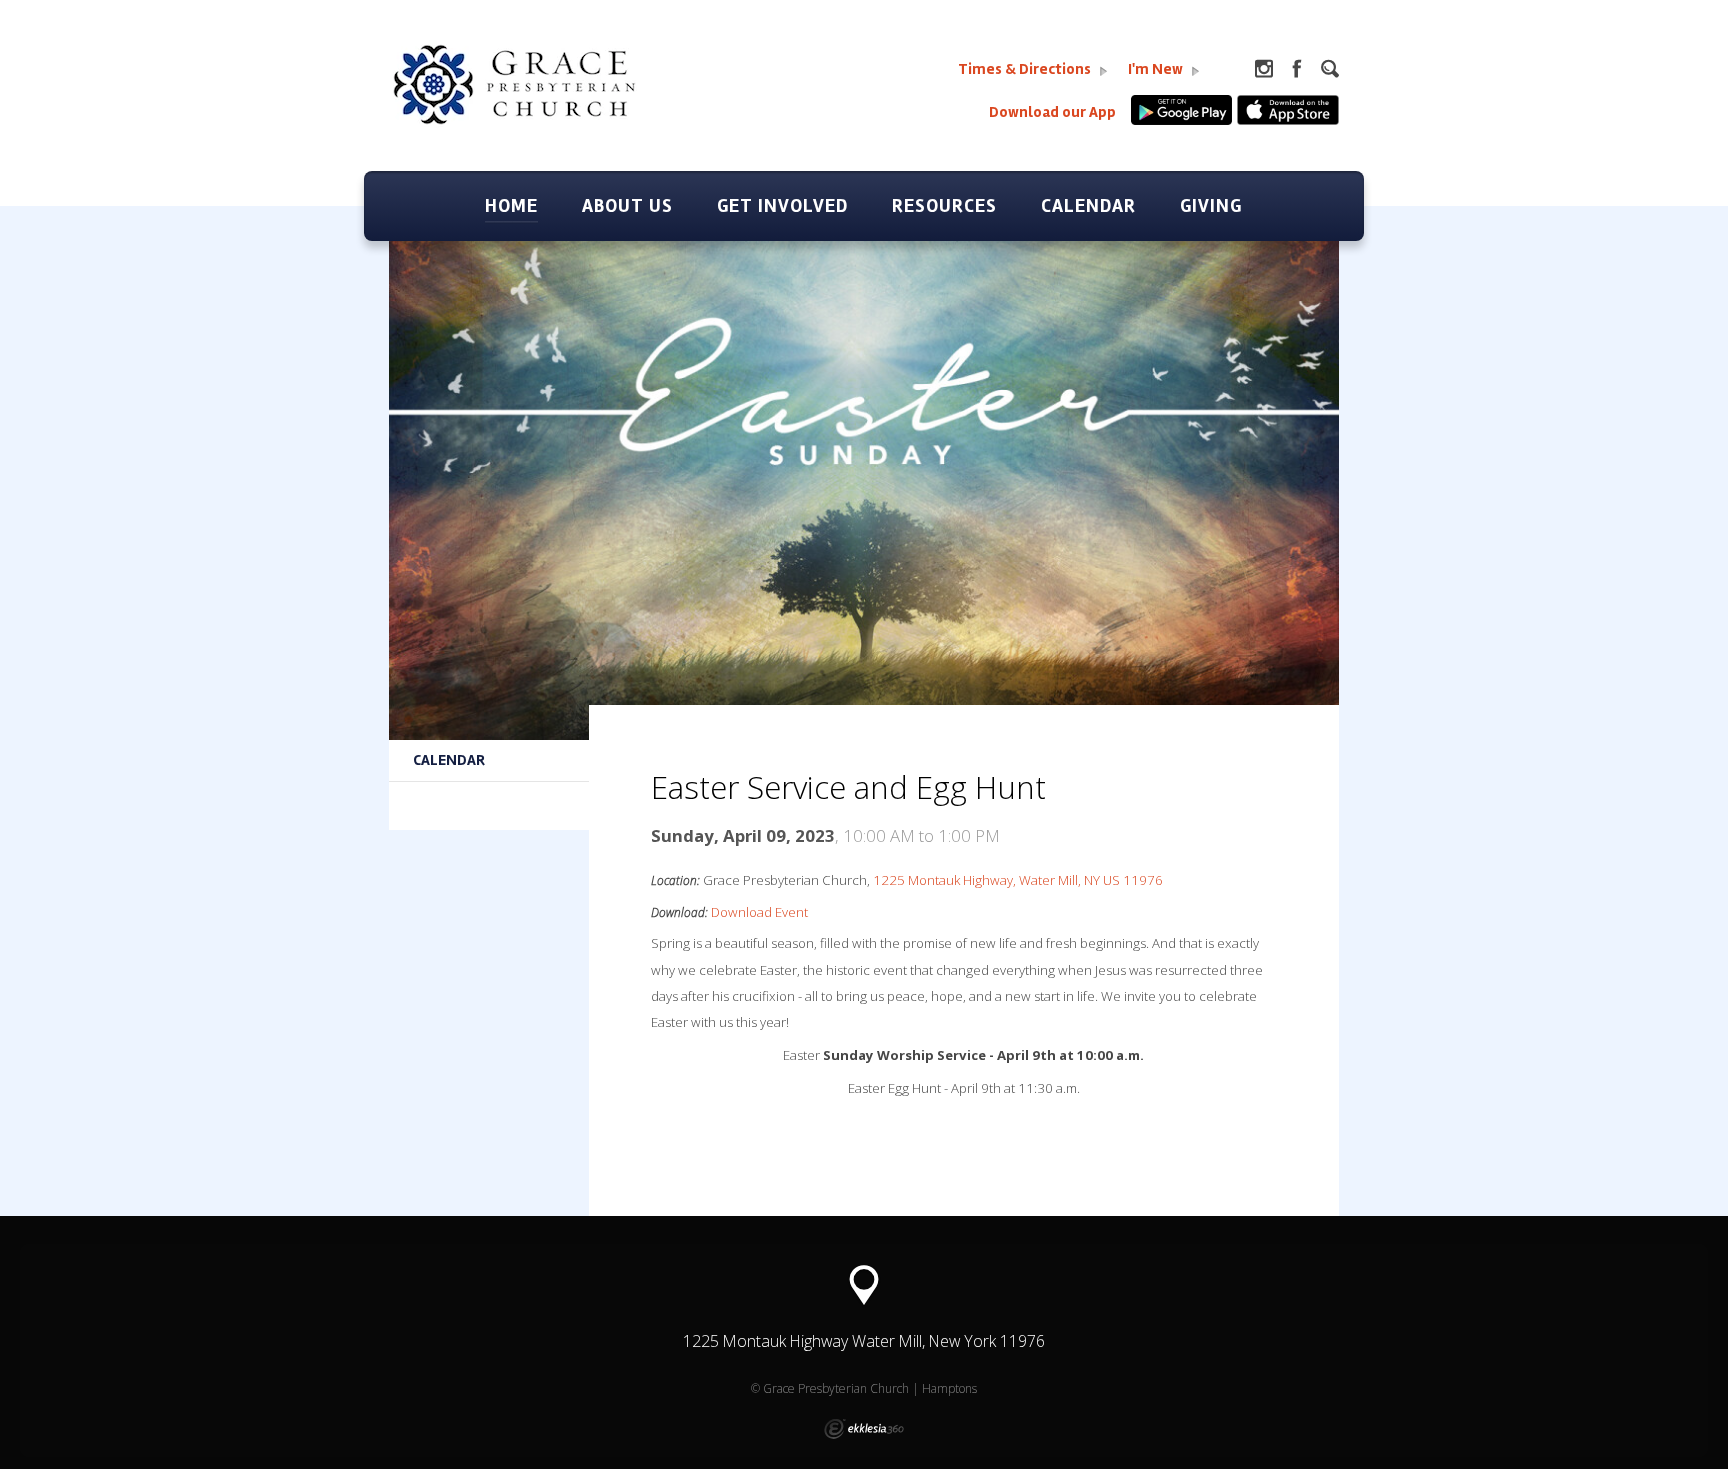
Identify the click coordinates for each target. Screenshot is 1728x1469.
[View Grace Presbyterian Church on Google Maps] (864, 1285)
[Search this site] (1330, 69)
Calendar (1088, 206)
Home (511, 206)
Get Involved (782, 206)
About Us (627, 206)
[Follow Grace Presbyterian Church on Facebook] (1297, 69)
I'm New (1157, 69)
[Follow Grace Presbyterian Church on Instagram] (1264, 69)
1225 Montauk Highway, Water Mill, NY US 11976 (1018, 880)
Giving (1211, 206)
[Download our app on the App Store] (1287, 120)
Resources (944, 206)
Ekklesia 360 (864, 1429)
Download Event (759, 912)
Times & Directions (1026, 69)
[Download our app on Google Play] (1184, 120)
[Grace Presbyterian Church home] (544, 105)
